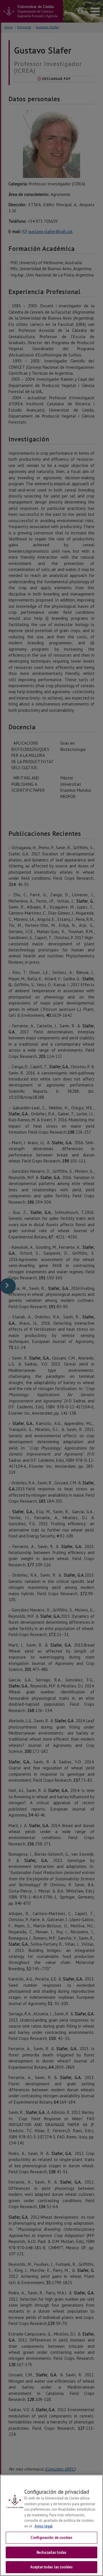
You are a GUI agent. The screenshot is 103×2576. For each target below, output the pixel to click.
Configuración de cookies (51, 2538)
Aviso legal (44, 2526)
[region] (51, 2525)
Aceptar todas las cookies (51, 2567)
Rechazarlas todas (51, 2552)
